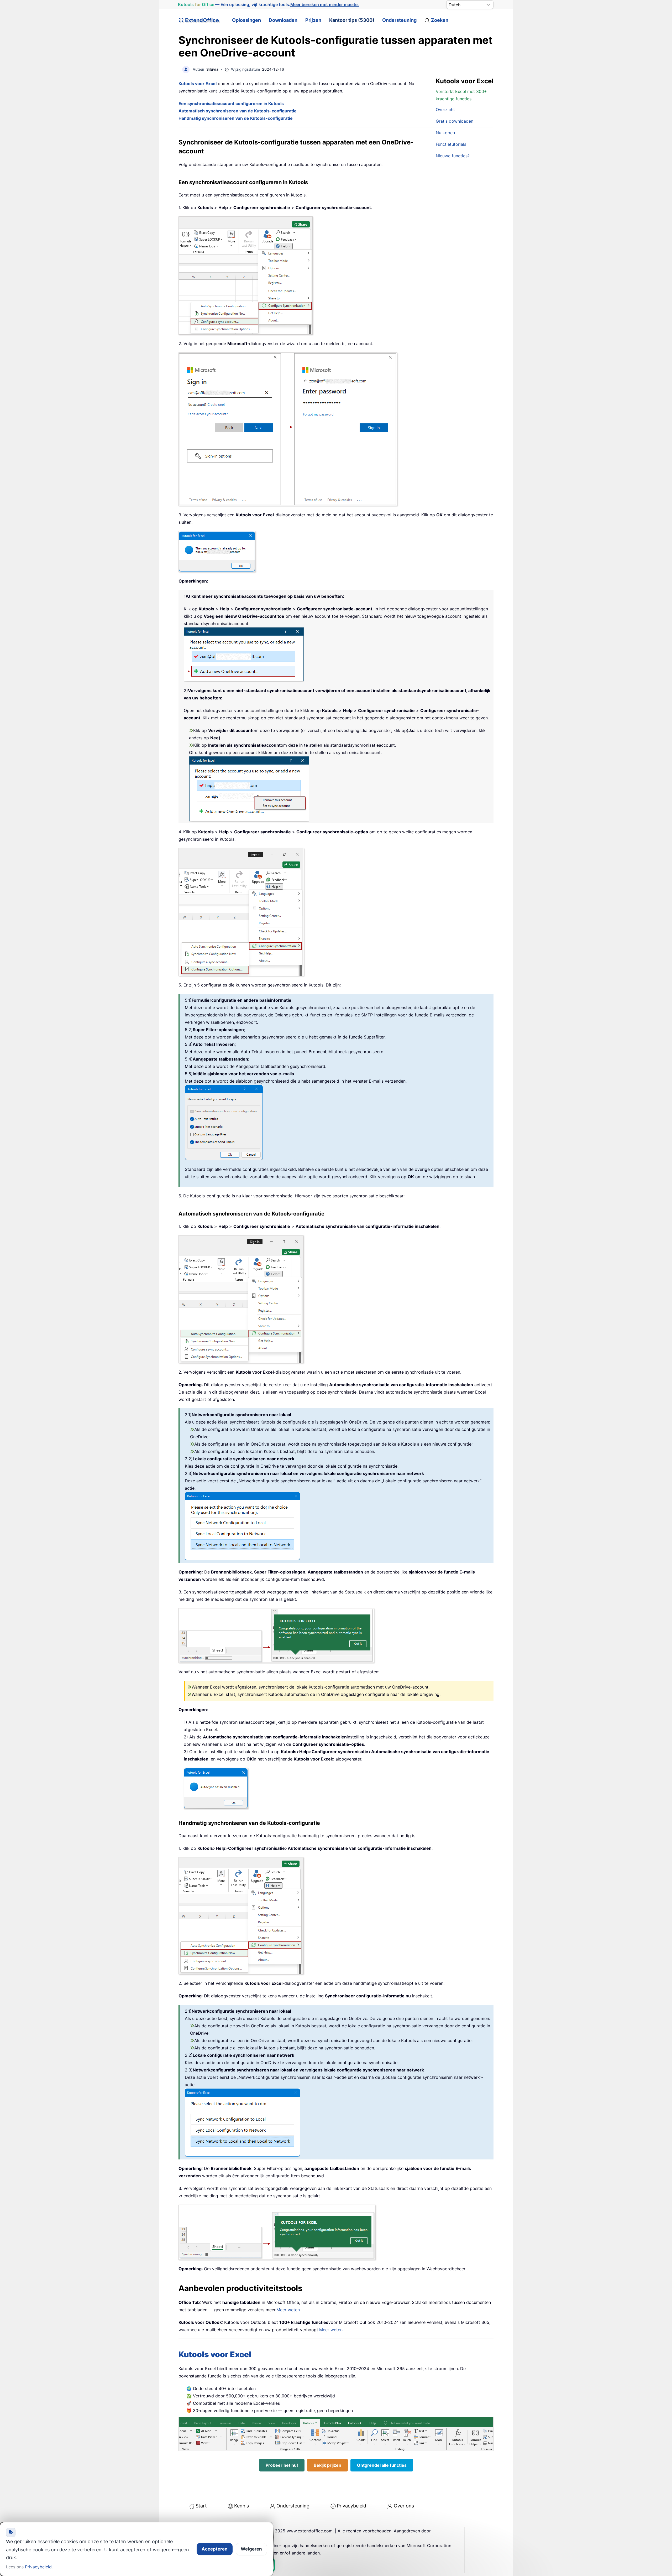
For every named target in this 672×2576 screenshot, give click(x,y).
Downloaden (283, 20)
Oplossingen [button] (246, 20)
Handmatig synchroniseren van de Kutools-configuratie (236, 118)
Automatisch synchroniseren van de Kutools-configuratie (238, 111)
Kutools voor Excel (215, 2354)
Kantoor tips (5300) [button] (352, 20)
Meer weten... (290, 2310)
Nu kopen (445, 133)
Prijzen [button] (313, 20)
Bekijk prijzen (327, 2465)
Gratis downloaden (455, 121)
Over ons (404, 2506)
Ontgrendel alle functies (382, 2465)
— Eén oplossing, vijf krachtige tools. (269, 4)
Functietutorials (451, 144)
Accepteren (215, 2549)
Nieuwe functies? (453, 156)
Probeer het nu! (282, 2465)
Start (201, 2506)
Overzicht (445, 110)
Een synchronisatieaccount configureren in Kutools (231, 103)
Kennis (241, 2506)
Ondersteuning (399, 20)
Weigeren (251, 2549)
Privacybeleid (351, 2506)
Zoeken (440, 20)
